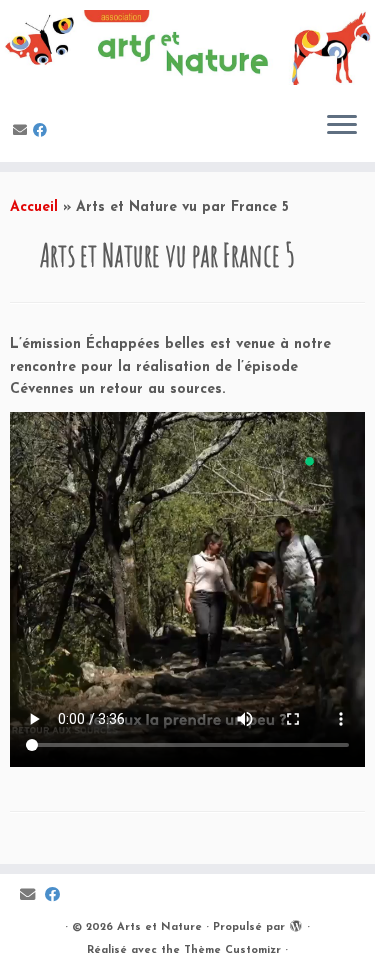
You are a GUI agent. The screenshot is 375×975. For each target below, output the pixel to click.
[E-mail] (23, 131)
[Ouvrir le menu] (342, 126)
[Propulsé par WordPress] (296, 924)
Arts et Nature (159, 927)
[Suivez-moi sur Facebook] (43, 131)
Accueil (34, 207)
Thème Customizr (232, 950)
